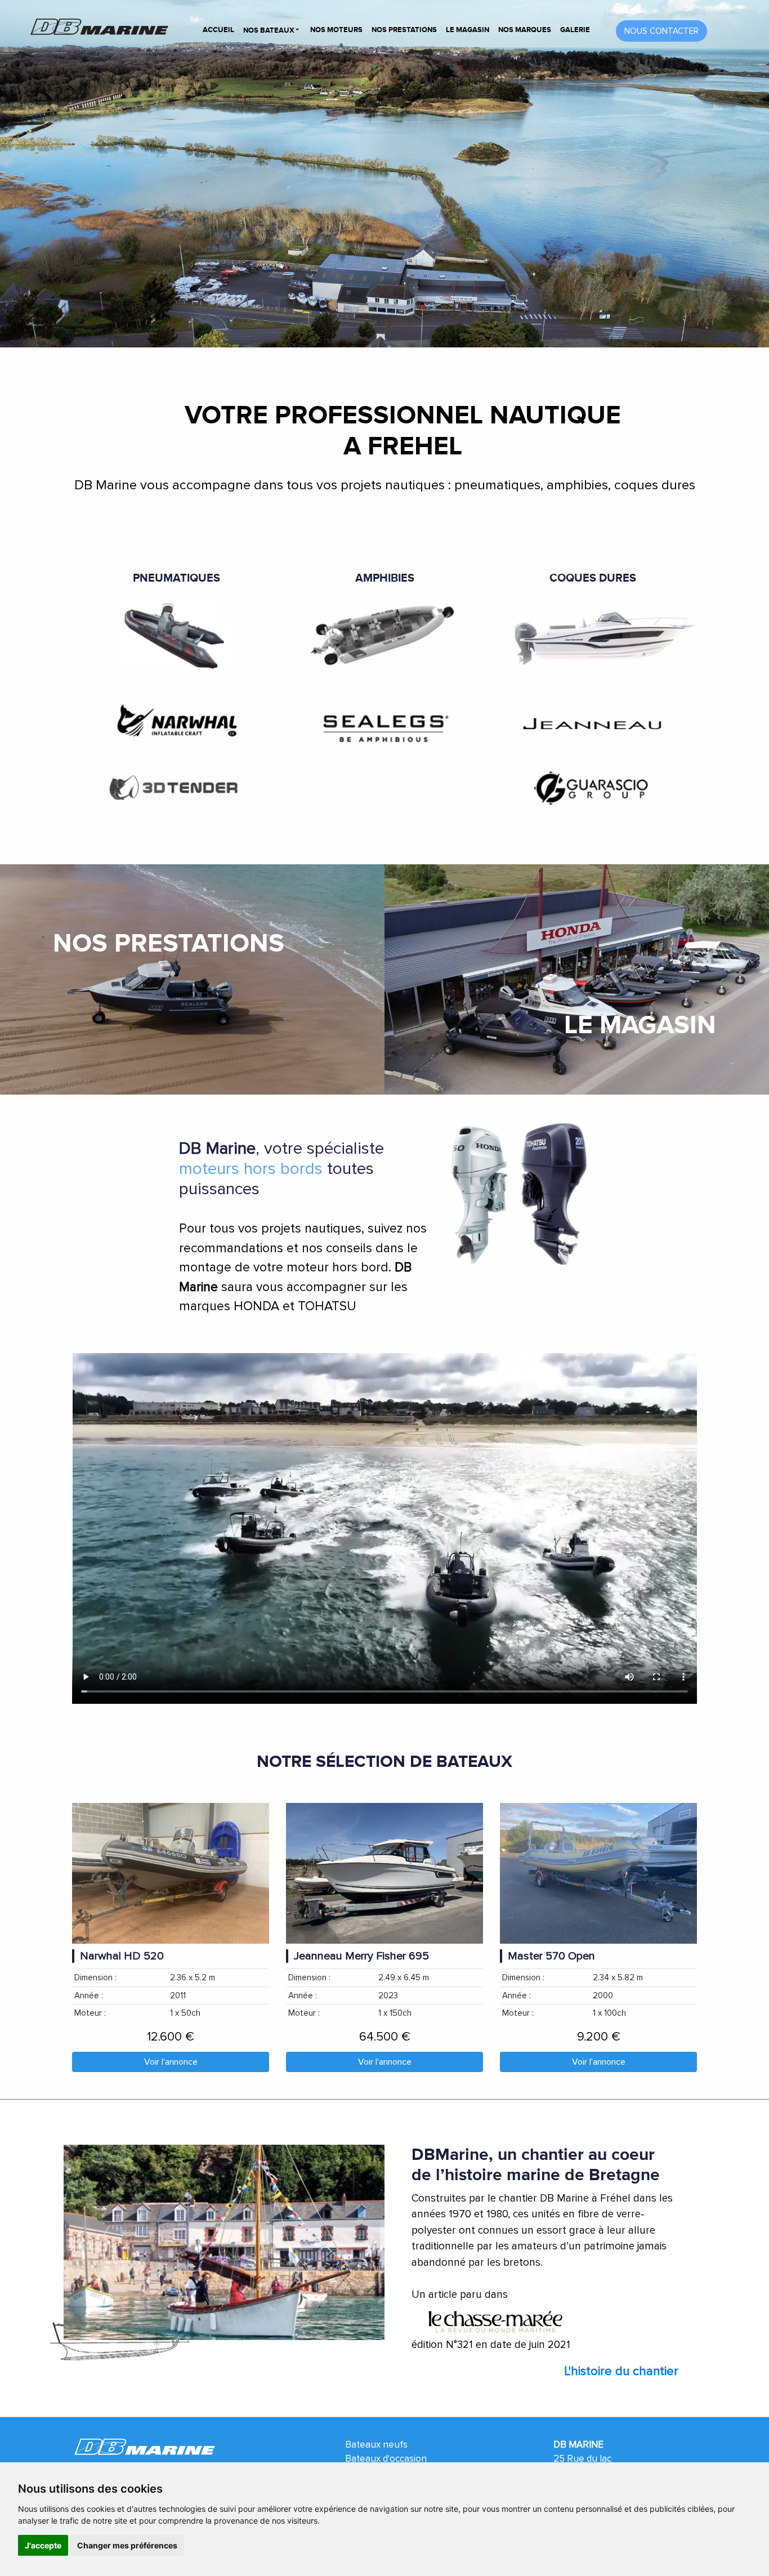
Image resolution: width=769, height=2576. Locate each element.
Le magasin (468, 30)
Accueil (218, 30)
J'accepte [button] (43, 2545)
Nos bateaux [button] (270, 30)
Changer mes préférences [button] (127, 2545)
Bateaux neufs (376, 2445)
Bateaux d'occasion (386, 2459)
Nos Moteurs (336, 30)
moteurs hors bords (251, 1169)
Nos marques (525, 30)
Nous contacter (661, 31)
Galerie (575, 30)
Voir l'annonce (171, 2062)
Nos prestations (404, 30)
